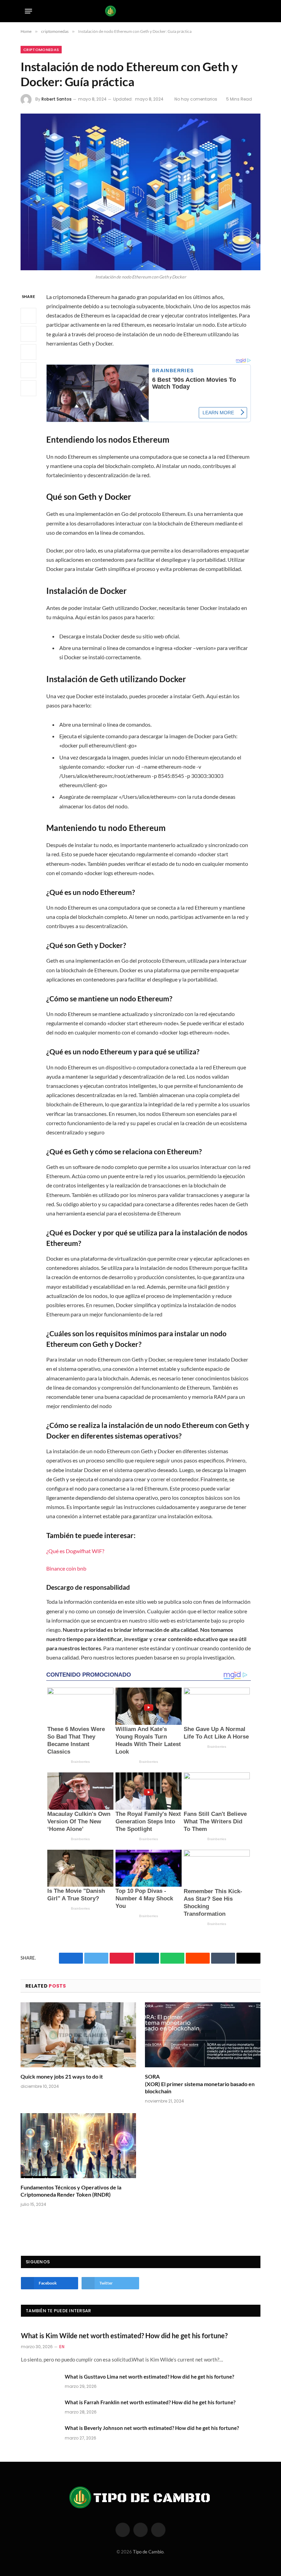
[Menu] (29, 11)
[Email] (28, 388)
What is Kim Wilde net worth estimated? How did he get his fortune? (124, 2336)
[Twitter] (28, 334)
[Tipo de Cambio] (141, 11)
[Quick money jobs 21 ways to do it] (78, 2035)
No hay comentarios (196, 99)
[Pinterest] (28, 370)
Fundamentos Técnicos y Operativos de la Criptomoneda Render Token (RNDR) (71, 2191)
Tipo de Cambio (148, 2552)
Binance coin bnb (66, 1568)
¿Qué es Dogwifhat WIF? (75, 1551)
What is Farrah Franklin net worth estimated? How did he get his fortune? (150, 2402)
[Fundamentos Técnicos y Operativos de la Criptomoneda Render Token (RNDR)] (78, 2146)
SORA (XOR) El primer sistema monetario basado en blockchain (200, 2084)
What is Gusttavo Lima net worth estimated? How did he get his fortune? (149, 2377)
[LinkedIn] (28, 352)
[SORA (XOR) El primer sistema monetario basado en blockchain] (203, 2035)
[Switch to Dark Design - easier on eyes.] (243, 11)
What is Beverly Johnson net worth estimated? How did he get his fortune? (152, 2428)
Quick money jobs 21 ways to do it (62, 2076)
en (62, 2347)
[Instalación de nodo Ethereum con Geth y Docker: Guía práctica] (140, 192)
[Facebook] (28, 316)
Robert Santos (57, 99)
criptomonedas (41, 50)
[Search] (254, 11)
